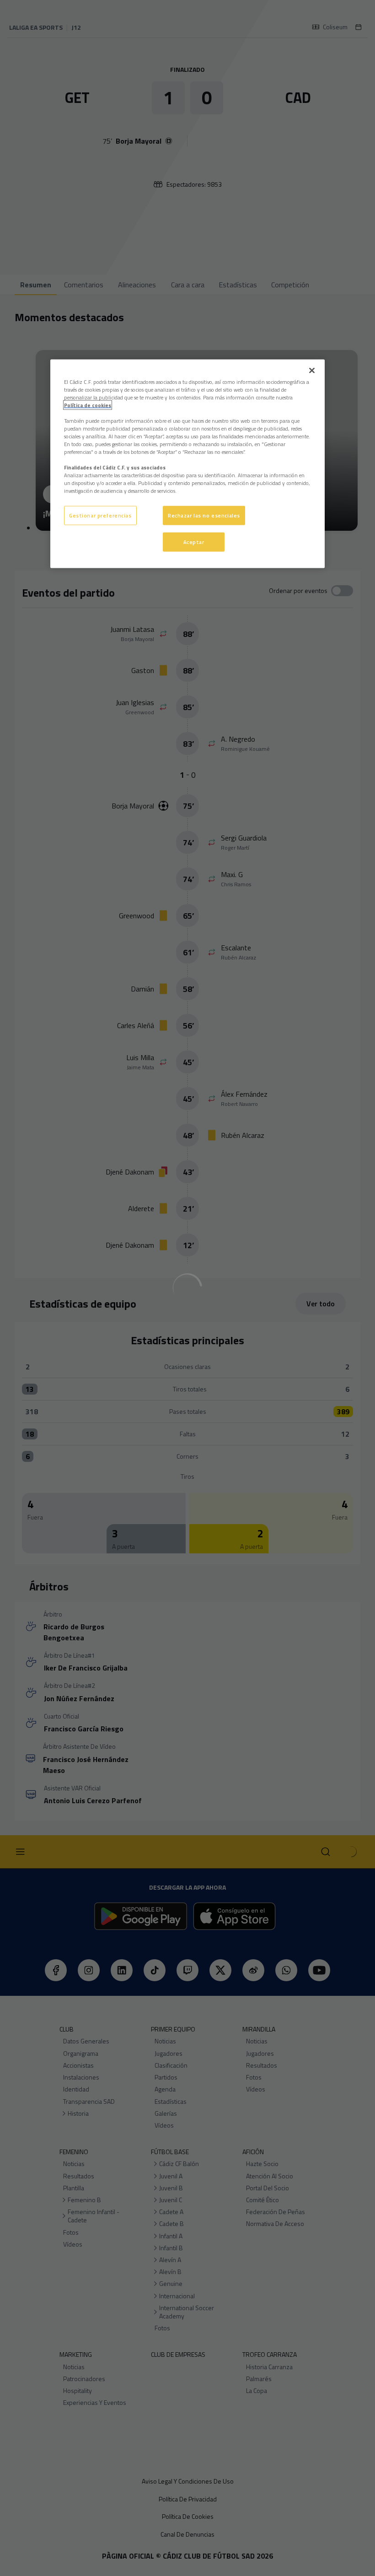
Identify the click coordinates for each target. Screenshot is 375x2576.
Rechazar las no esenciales (204, 515)
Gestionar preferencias (100, 515)
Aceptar (194, 542)
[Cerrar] (312, 370)
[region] (187, 464)
